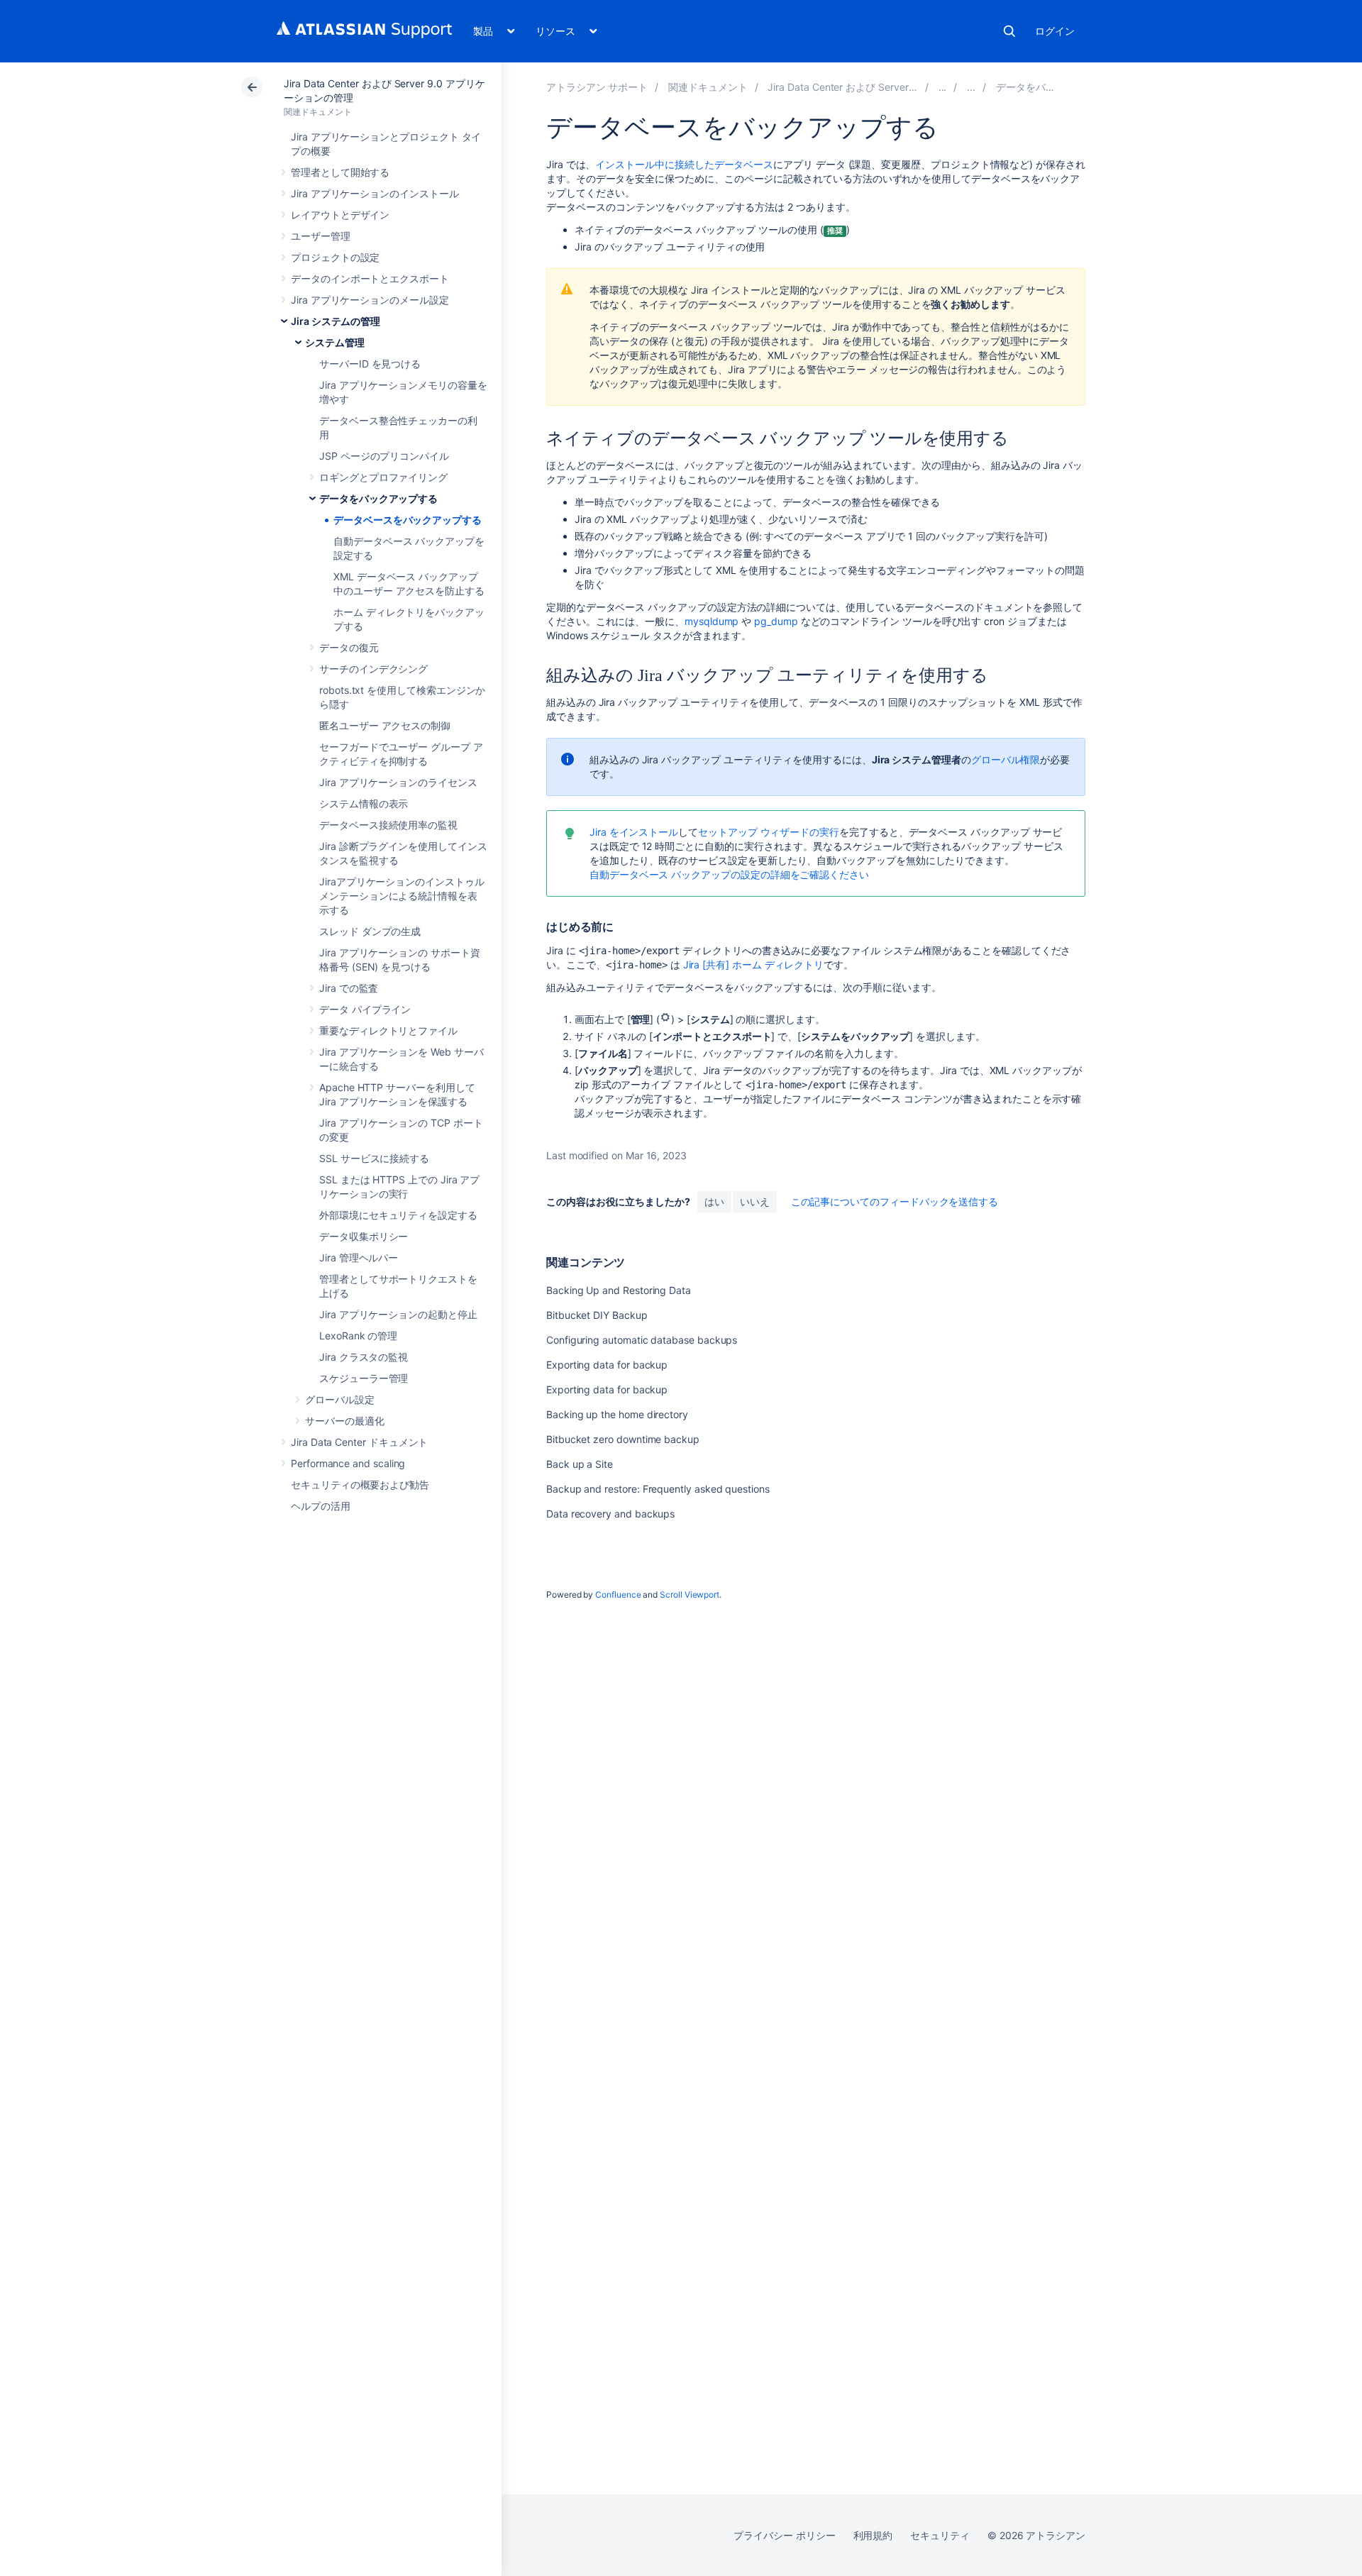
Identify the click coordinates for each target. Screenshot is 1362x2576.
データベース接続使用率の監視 (388, 825)
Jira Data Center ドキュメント (359, 1442)
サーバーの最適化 (344, 1421)
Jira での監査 (349, 988)
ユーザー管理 (321, 236)
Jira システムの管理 (336, 321)
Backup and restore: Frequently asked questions (658, 1489)
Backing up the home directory (617, 1414)
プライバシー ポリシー (784, 2535)
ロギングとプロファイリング (383, 477)
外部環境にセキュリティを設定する (398, 1215)
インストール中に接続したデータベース (684, 164)
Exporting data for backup (607, 1365)
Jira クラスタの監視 (364, 1357)
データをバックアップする (378, 498)
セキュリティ (940, 2535)
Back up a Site (580, 1464)
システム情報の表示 (364, 803)
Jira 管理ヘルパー (359, 1257)
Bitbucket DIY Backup (597, 1315)
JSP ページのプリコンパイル (384, 456)
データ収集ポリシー (364, 1236)
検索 (1009, 31)
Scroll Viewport (690, 1594)
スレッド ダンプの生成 (370, 931)
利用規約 (873, 2535)
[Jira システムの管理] (943, 87)
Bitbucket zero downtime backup (623, 1439)
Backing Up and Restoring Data (619, 1290)
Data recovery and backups (610, 1514)
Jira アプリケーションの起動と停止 (398, 1314)
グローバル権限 (1006, 759)
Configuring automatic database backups (642, 1340)
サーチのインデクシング (373, 669)
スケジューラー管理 (364, 1378)
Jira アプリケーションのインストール (375, 193)
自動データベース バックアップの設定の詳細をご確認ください (729, 874)
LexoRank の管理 (358, 1336)
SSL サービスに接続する (374, 1158)
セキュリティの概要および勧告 (360, 1485)
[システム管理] (971, 87)
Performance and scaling (348, 1463)
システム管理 (335, 342)
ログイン (1055, 31)
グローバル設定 (340, 1399)
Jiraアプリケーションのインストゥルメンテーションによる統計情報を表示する (402, 896)
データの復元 (349, 647)
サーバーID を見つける (370, 364)
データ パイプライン (365, 1009)
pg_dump (776, 621)
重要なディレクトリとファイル (388, 1030)
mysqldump (712, 621)
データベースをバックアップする (408, 520)
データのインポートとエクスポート (370, 278)
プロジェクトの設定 (335, 257)
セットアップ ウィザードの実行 (769, 832)
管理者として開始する (340, 172)
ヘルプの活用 (321, 1506)
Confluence (618, 1594)
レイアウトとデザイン (340, 215)
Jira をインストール (634, 832)
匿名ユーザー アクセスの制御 (385, 725)
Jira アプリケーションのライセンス (398, 782)
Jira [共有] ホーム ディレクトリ (754, 964)
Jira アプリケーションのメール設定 (370, 300)
